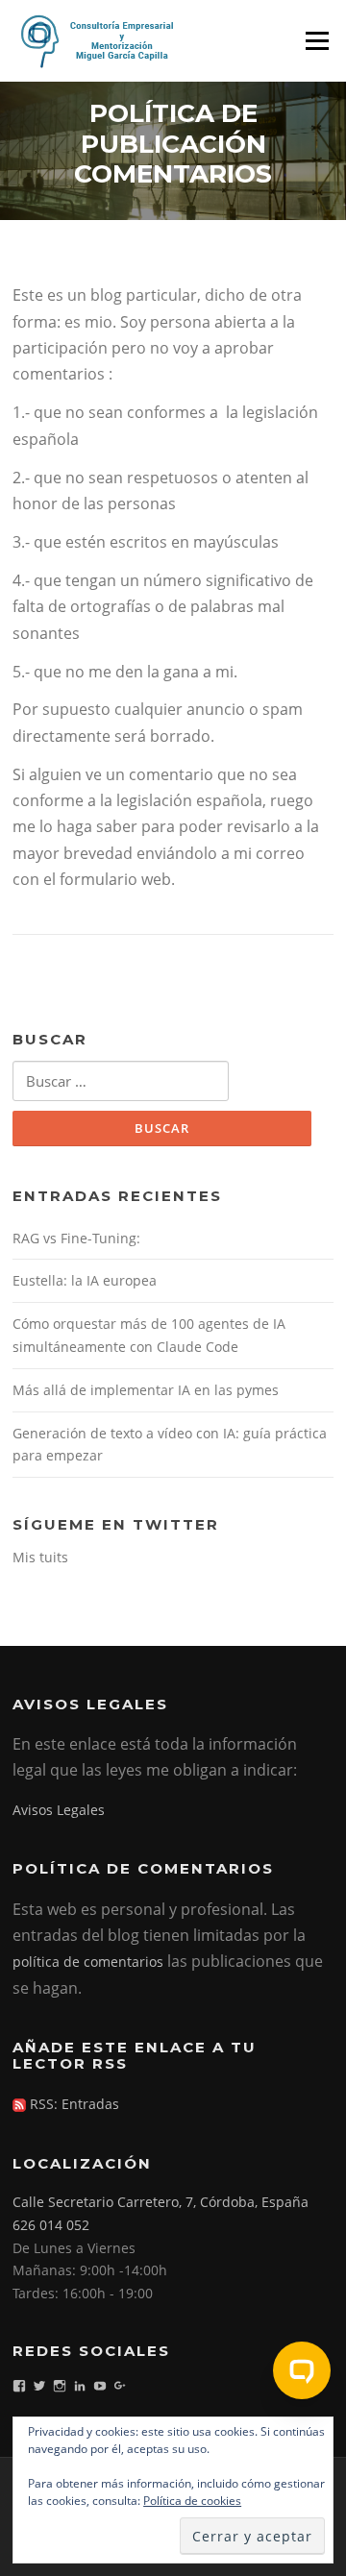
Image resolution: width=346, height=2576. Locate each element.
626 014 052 (51, 2225)
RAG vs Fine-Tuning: (76, 1238)
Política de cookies (192, 2501)
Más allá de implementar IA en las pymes (146, 1390)
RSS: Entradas (73, 2104)
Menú (317, 40)
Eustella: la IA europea (85, 1280)
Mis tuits (40, 1557)
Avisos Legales (59, 1810)
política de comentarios (88, 1962)
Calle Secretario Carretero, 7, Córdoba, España (161, 2202)
